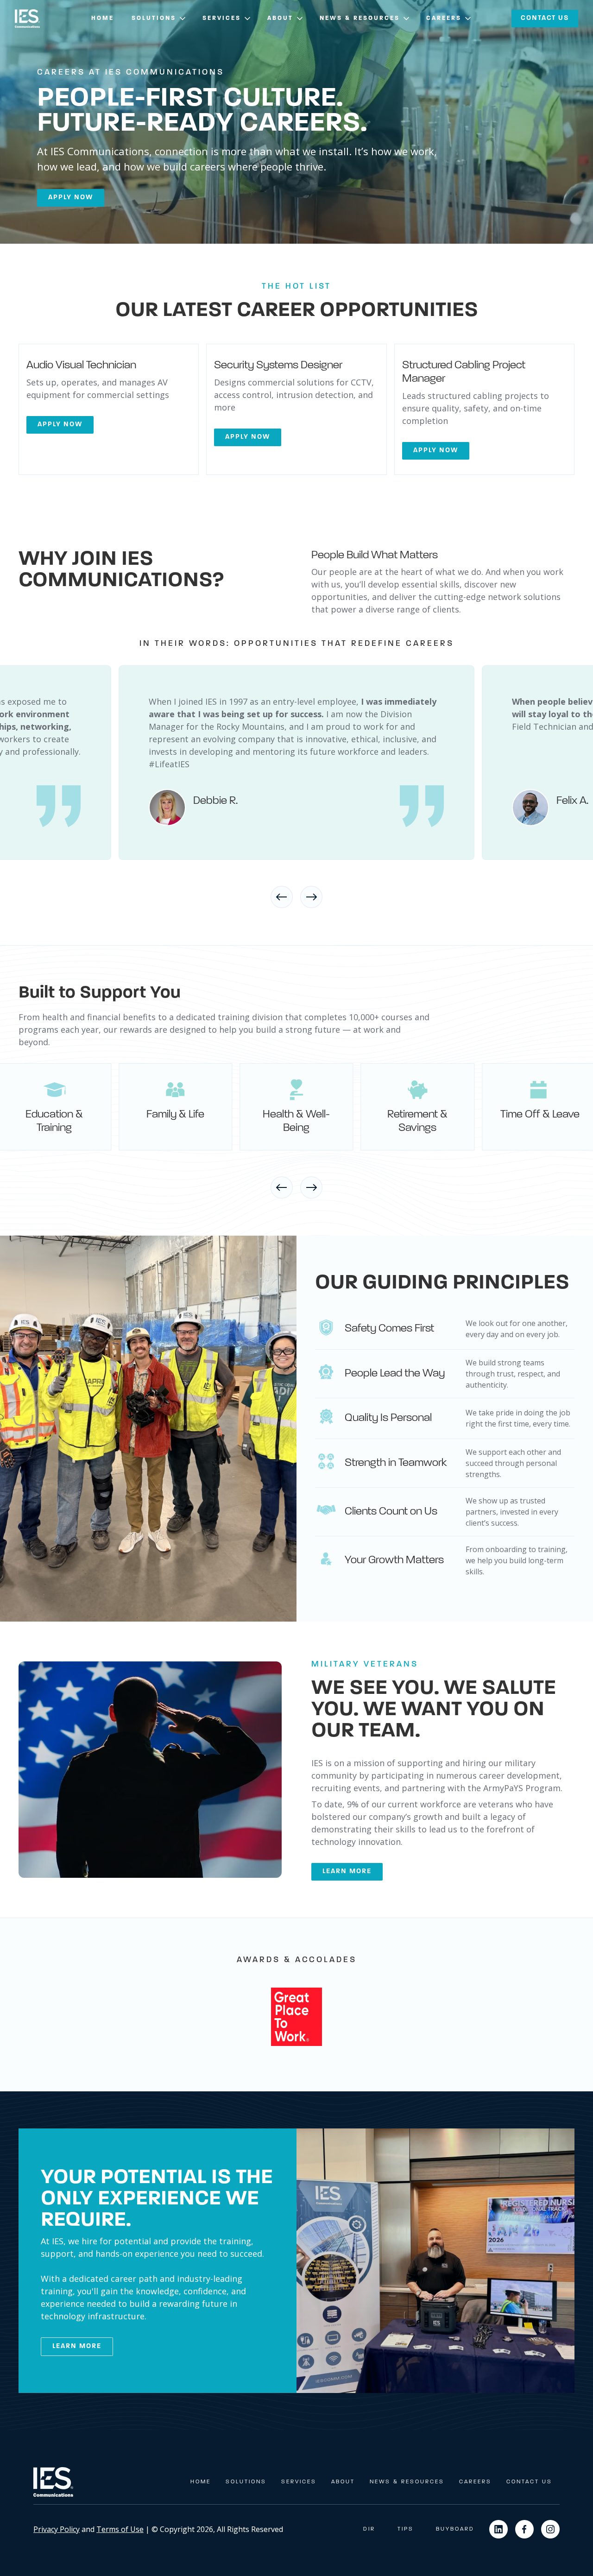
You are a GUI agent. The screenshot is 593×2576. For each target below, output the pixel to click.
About (343, 2482)
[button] (159, 19)
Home (103, 18)
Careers (475, 2482)
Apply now (71, 198)
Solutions (246, 2482)
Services (299, 2482)
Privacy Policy (57, 2529)
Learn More (77, 2346)
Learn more (347, 1872)
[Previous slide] (282, 897)
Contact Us (529, 2482)
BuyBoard (455, 2529)
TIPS (406, 2529)
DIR (369, 2529)
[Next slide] (311, 897)
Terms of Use (120, 2529)
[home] (27, 19)
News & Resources (407, 2482)
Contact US (545, 18)
